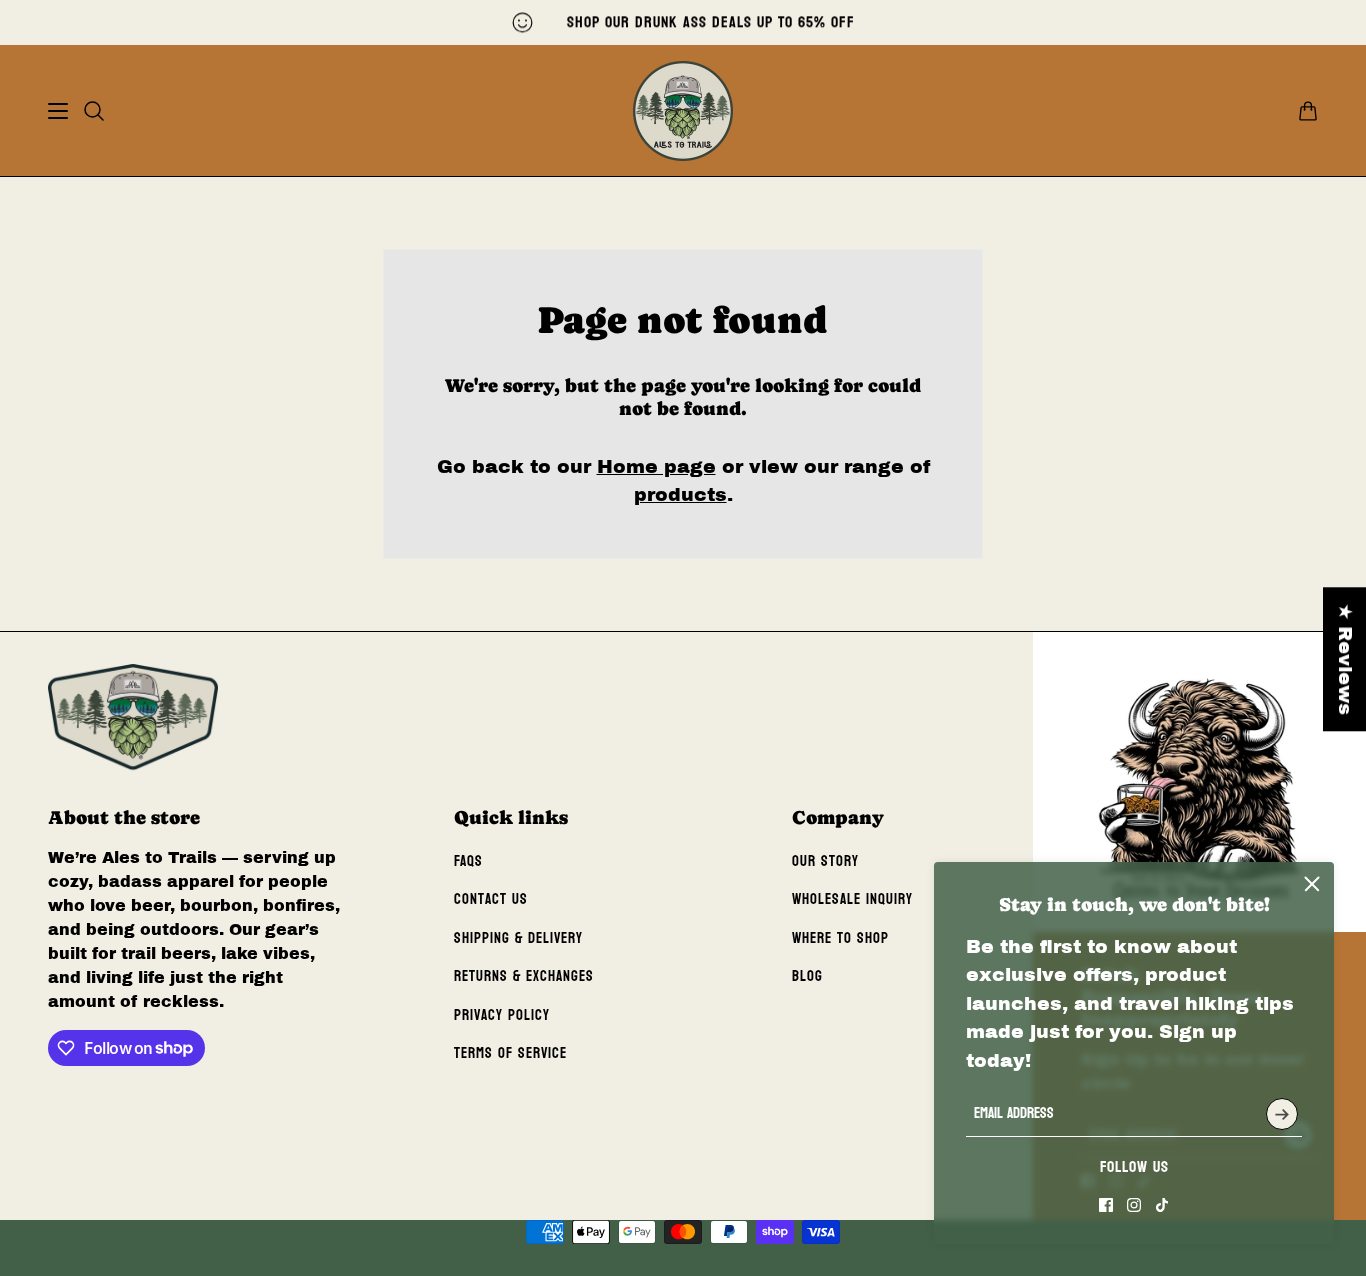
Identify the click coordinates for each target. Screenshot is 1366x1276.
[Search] (94, 111)
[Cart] (1308, 111)
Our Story (825, 861)
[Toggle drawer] (58, 111)
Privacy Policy (502, 1015)
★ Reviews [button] (1345, 659)
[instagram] (1134, 1205)
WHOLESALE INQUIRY (852, 899)
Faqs (468, 861)
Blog (807, 976)
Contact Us (491, 899)
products (680, 494)
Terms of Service (510, 1053)
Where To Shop (840, 938)
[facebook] (1106, 1205)
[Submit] (1282, 1114)
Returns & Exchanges (524, 976)
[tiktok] (1162, 1205)
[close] (1312, 884)
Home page (656, 466)
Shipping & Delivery (518, 938)
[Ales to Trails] (683, 111)
